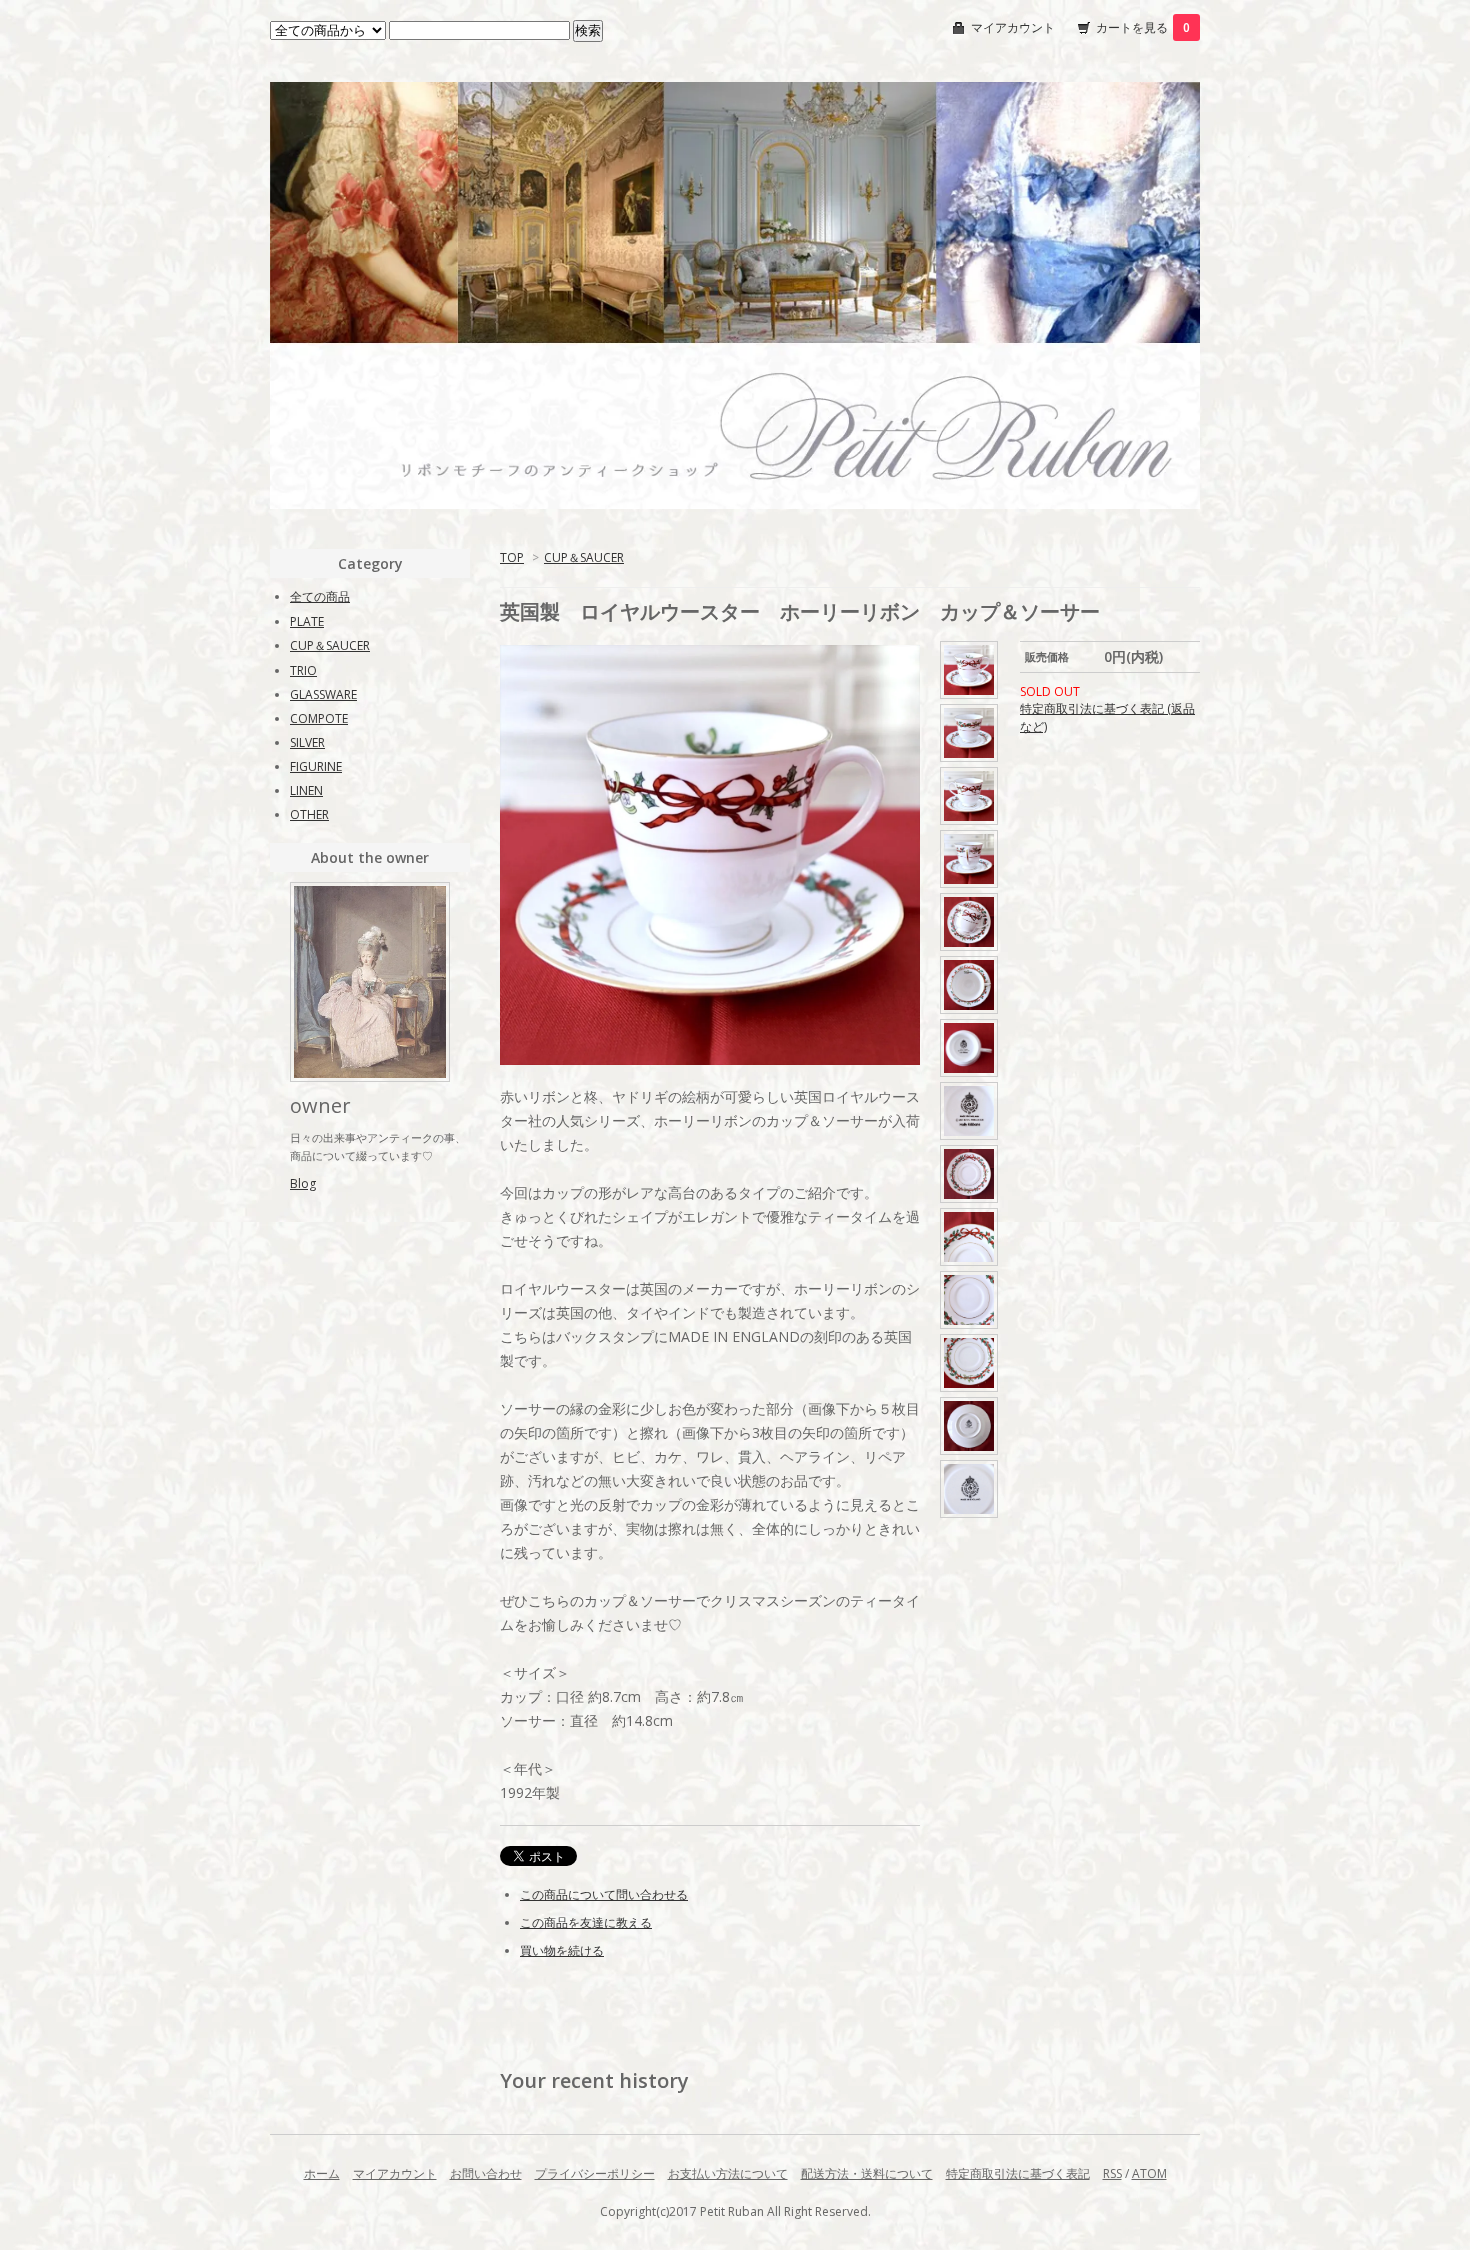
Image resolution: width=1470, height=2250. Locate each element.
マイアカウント (1013, 27)
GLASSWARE (323, 694)
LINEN (306, 790)
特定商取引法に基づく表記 (1018, 2173)
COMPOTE (319, 718)
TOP (512, 557)
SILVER (307, 742)
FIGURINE (316, 766)
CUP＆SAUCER (584, 557)
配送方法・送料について (867, 2173)
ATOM (1149, 2173)
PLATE (307, 621)
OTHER (309, 814)
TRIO (303, 670)
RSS (1112, 2173)
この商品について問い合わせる (604, 1894)
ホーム (322, 2173)
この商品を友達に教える (586, 1922)
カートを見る (1143, 27)
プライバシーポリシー (595, 2173)
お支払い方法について (728, 2173)
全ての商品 (320, 596)
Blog (303, 1183)
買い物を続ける (562, 1950)
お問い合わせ (486, 2173)
